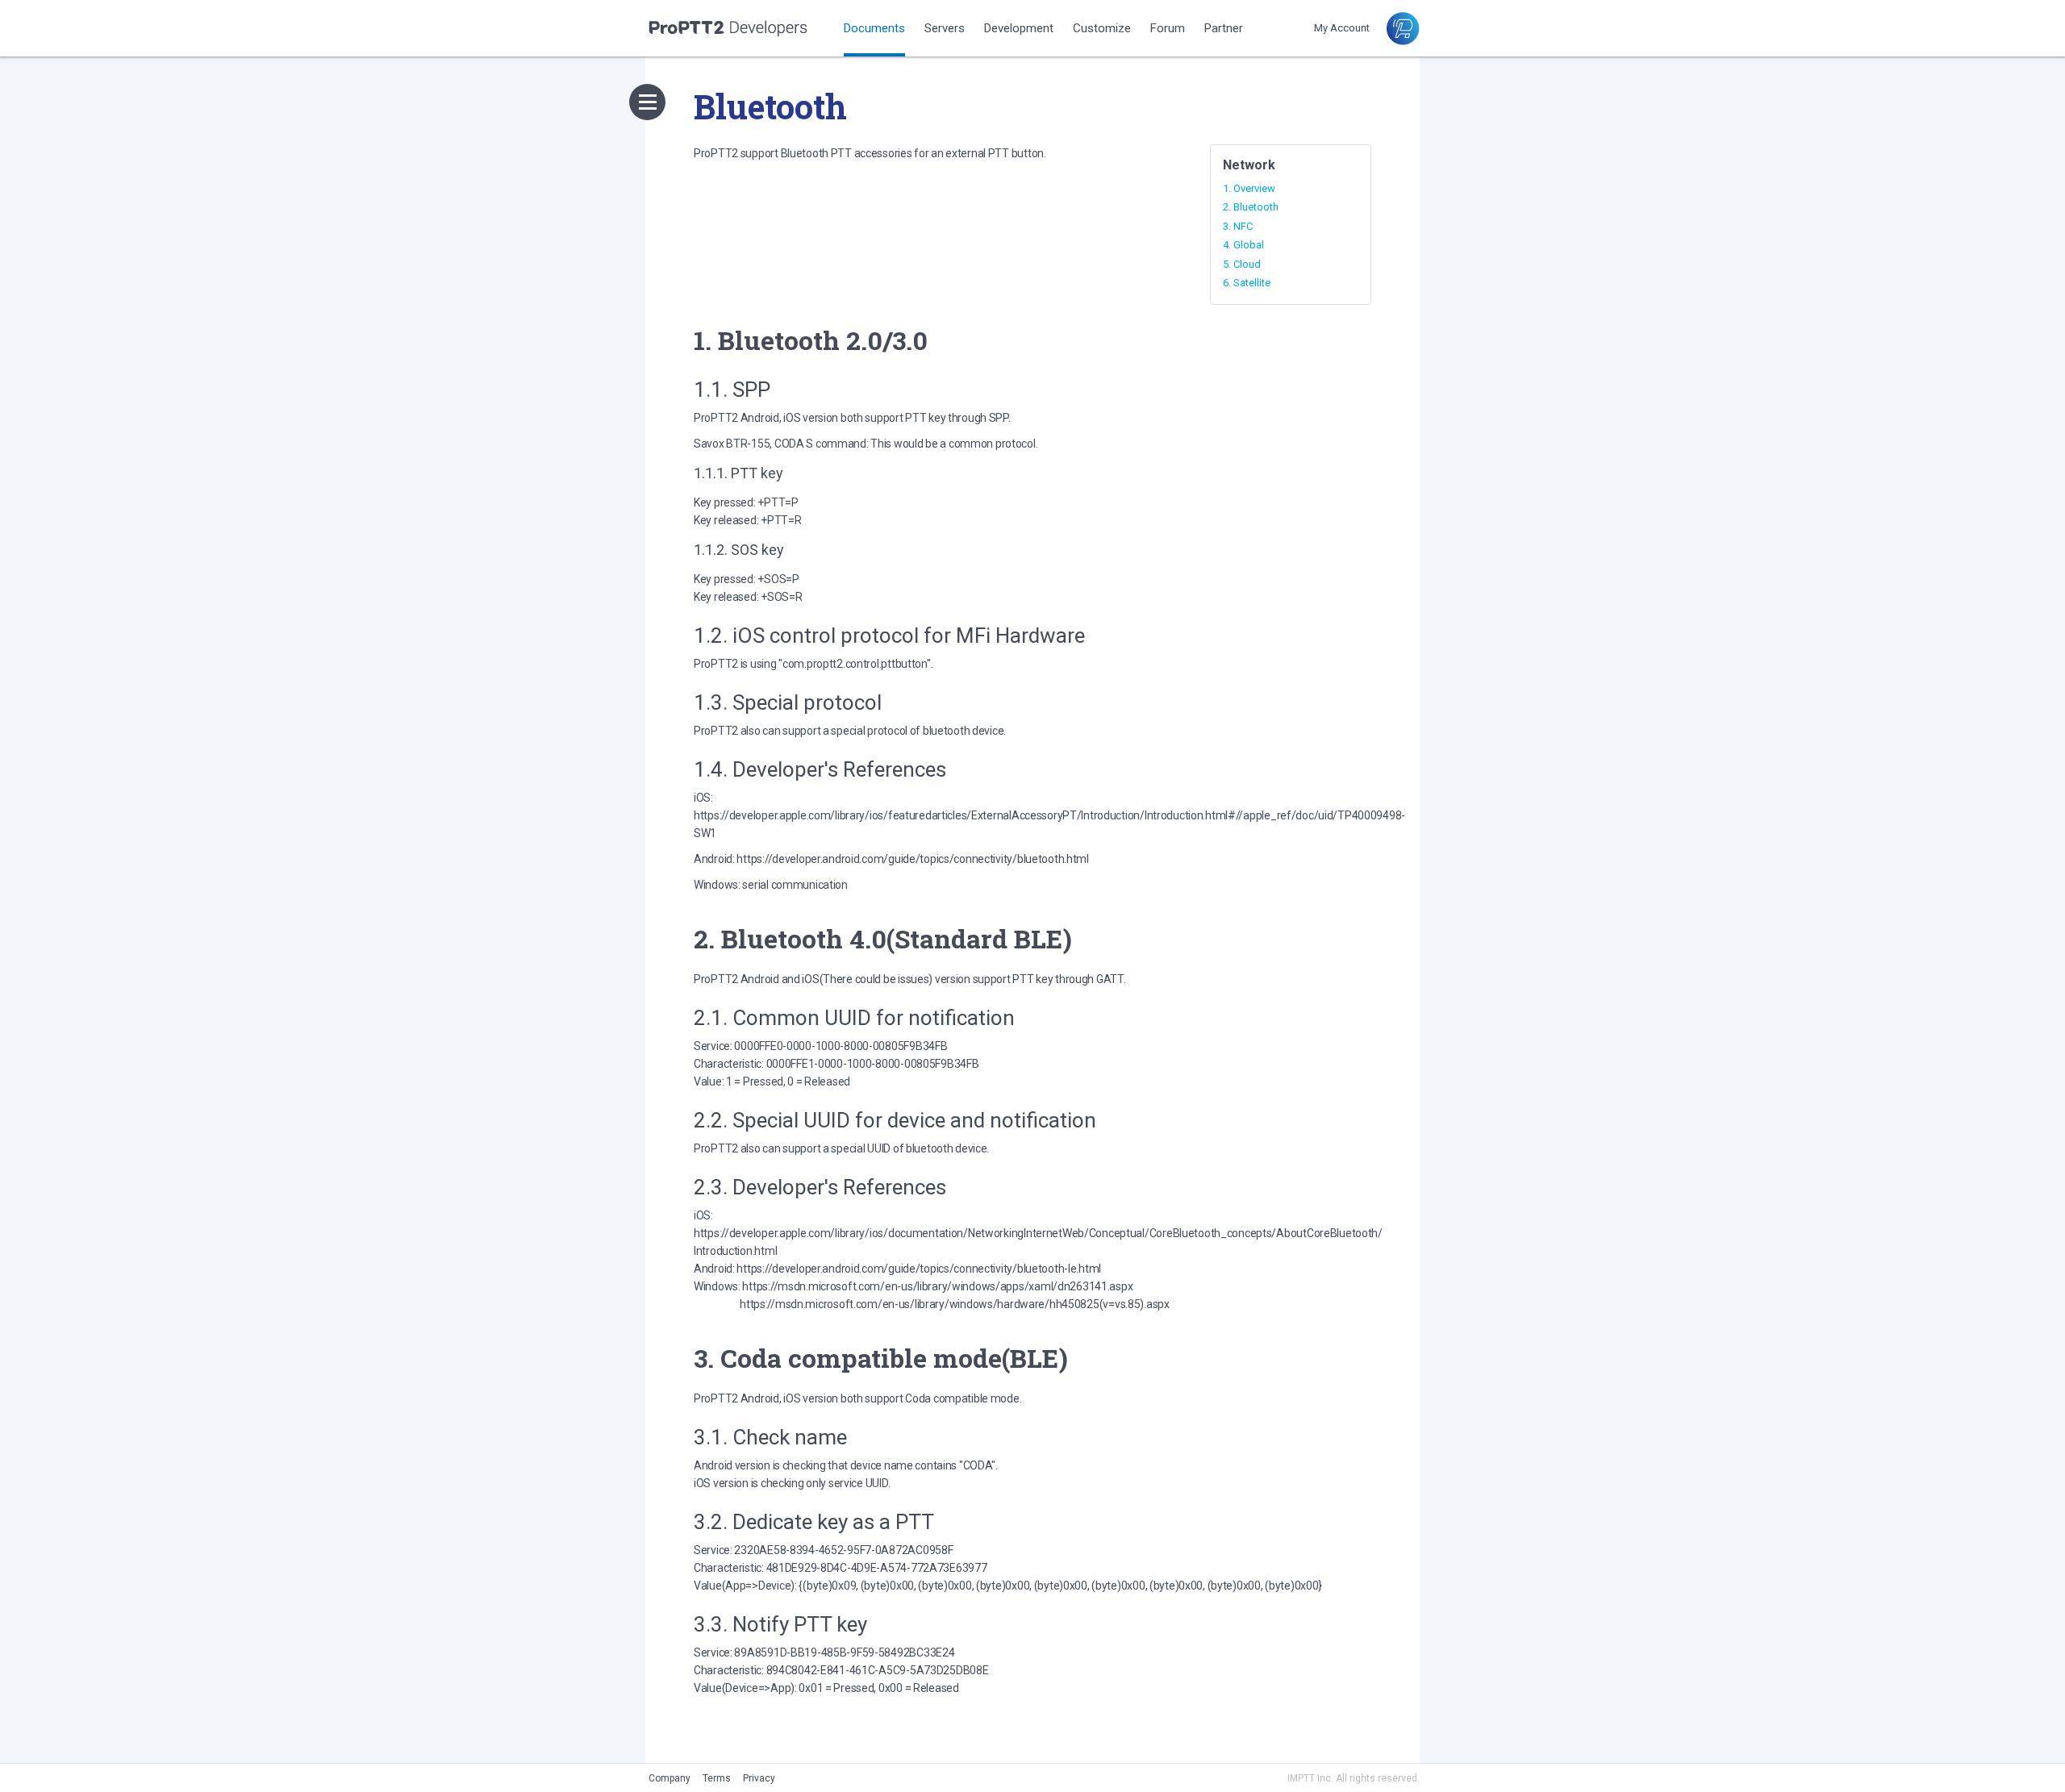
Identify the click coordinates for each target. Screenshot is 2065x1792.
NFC (1243, 226)
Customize (1102, 28)
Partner (1224, 28)
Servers (945, 28)
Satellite (1252, 283)
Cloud (1247, 264)
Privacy (759, 1778)
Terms (717, 1778)
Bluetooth (1256, 207)
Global (1249, 245)
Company (670, 1778)
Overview (1254, 188)
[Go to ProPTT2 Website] (1403, 41)
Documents (874, 28)
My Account (1342, 28)
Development (1019, 28)
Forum (1168, 28)
